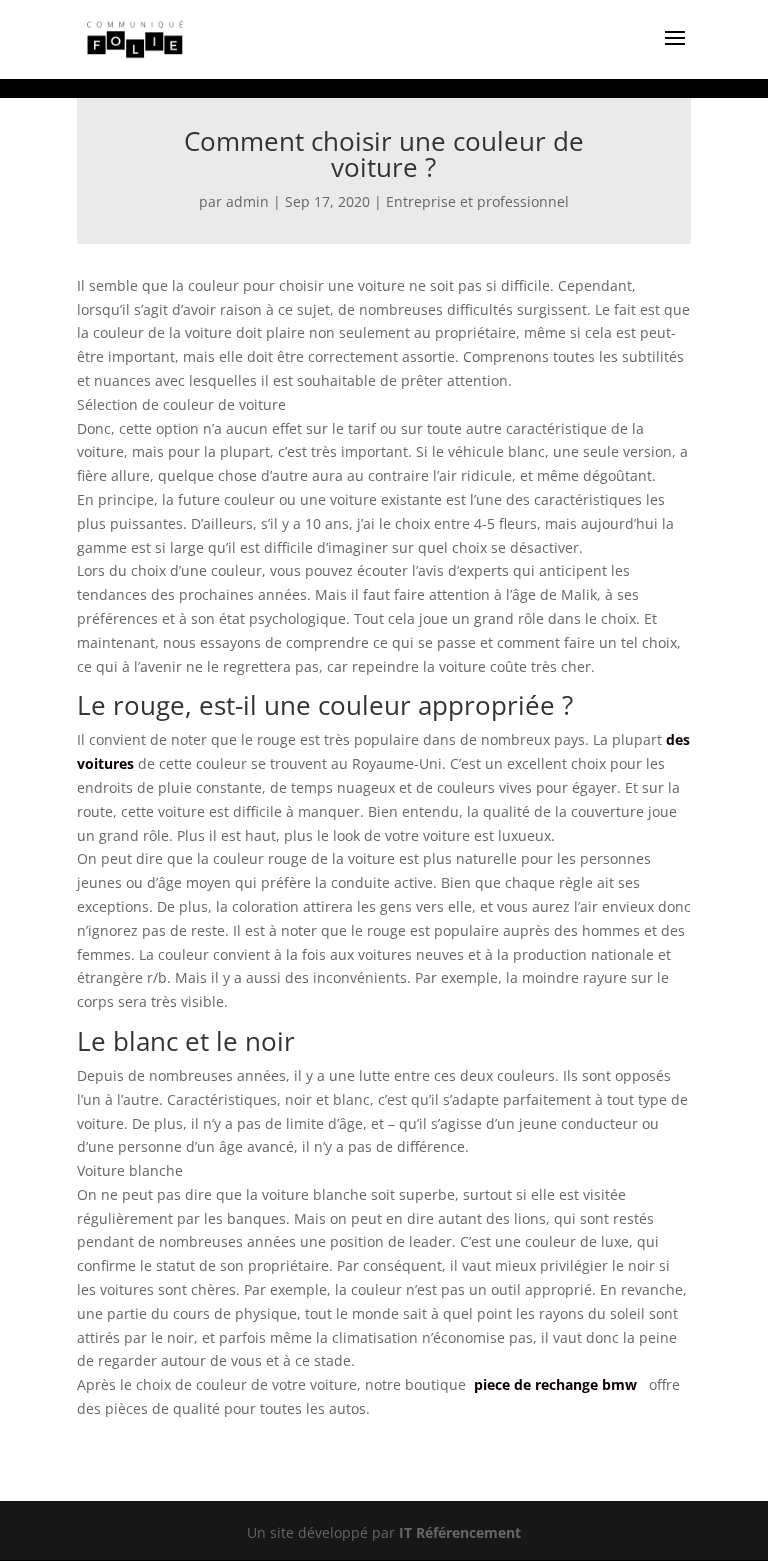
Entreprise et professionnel (477, 201)
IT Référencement (460, 1532)
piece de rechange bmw (555, 1384)
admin (247, 201)
